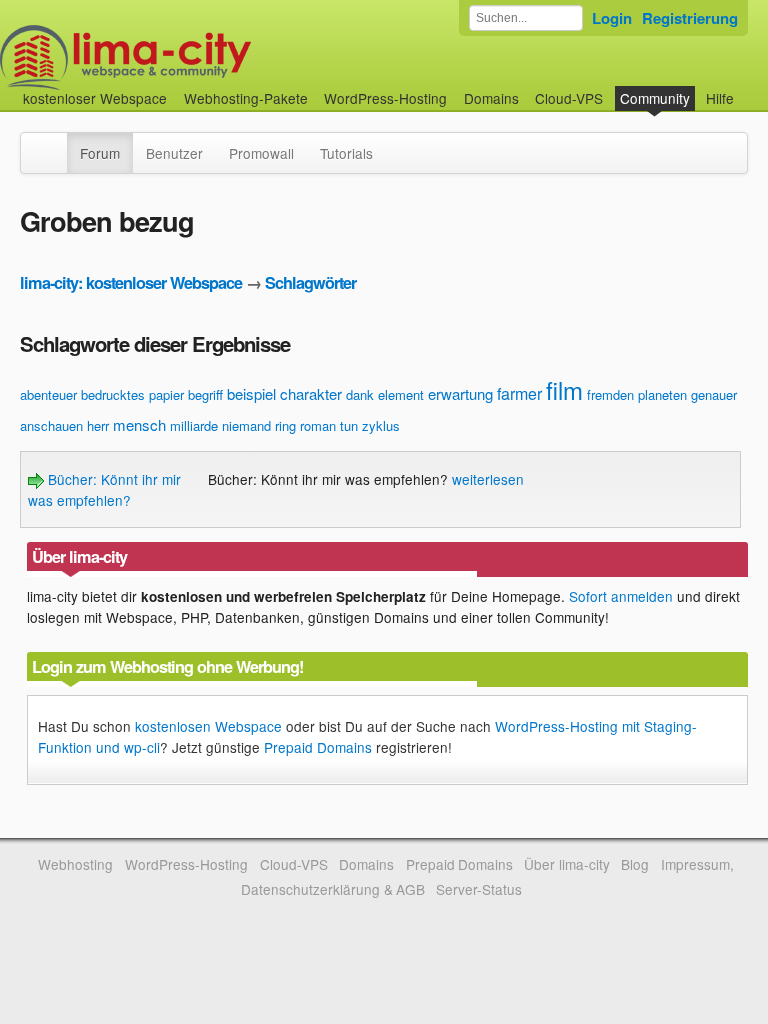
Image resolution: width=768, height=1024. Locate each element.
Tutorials (346, 153)
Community (655, 98)
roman (318, 425)
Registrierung (690, 18)
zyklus (381, 425)
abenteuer (48, 394)
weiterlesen (488, 479)
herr (98, 425)
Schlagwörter (310, 282)
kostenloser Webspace (95, 98)
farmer (519, 393)
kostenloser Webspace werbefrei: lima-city (200, 57)
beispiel (251, 393)
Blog (635, 864)
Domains (491, 98)
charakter (311, 393)
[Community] (54, 143)
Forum (100, 153)
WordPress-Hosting (385, 98)
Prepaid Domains (318, 747)
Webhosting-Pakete (246, 98)
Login (612, 18)
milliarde (194, 425)
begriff (205, 394)
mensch (139, 424)
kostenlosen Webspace (208, 726)
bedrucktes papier (132, 394)
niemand (246, 425)
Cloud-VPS (569, 98)
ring (285, 425)
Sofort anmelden (621, 596)
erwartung (460, 393)
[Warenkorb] (750, 88)
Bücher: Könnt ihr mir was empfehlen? (104, 489)
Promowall (261, 153)
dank (360, 394)
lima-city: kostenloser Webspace (131, 282)
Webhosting (75, 864)
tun (349, 425)
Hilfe (720, 98)
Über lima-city (566, 864)
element (401, 394)
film (564, 389)
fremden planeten (637, 394)
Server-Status (479, 889)
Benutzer (174, 153)
